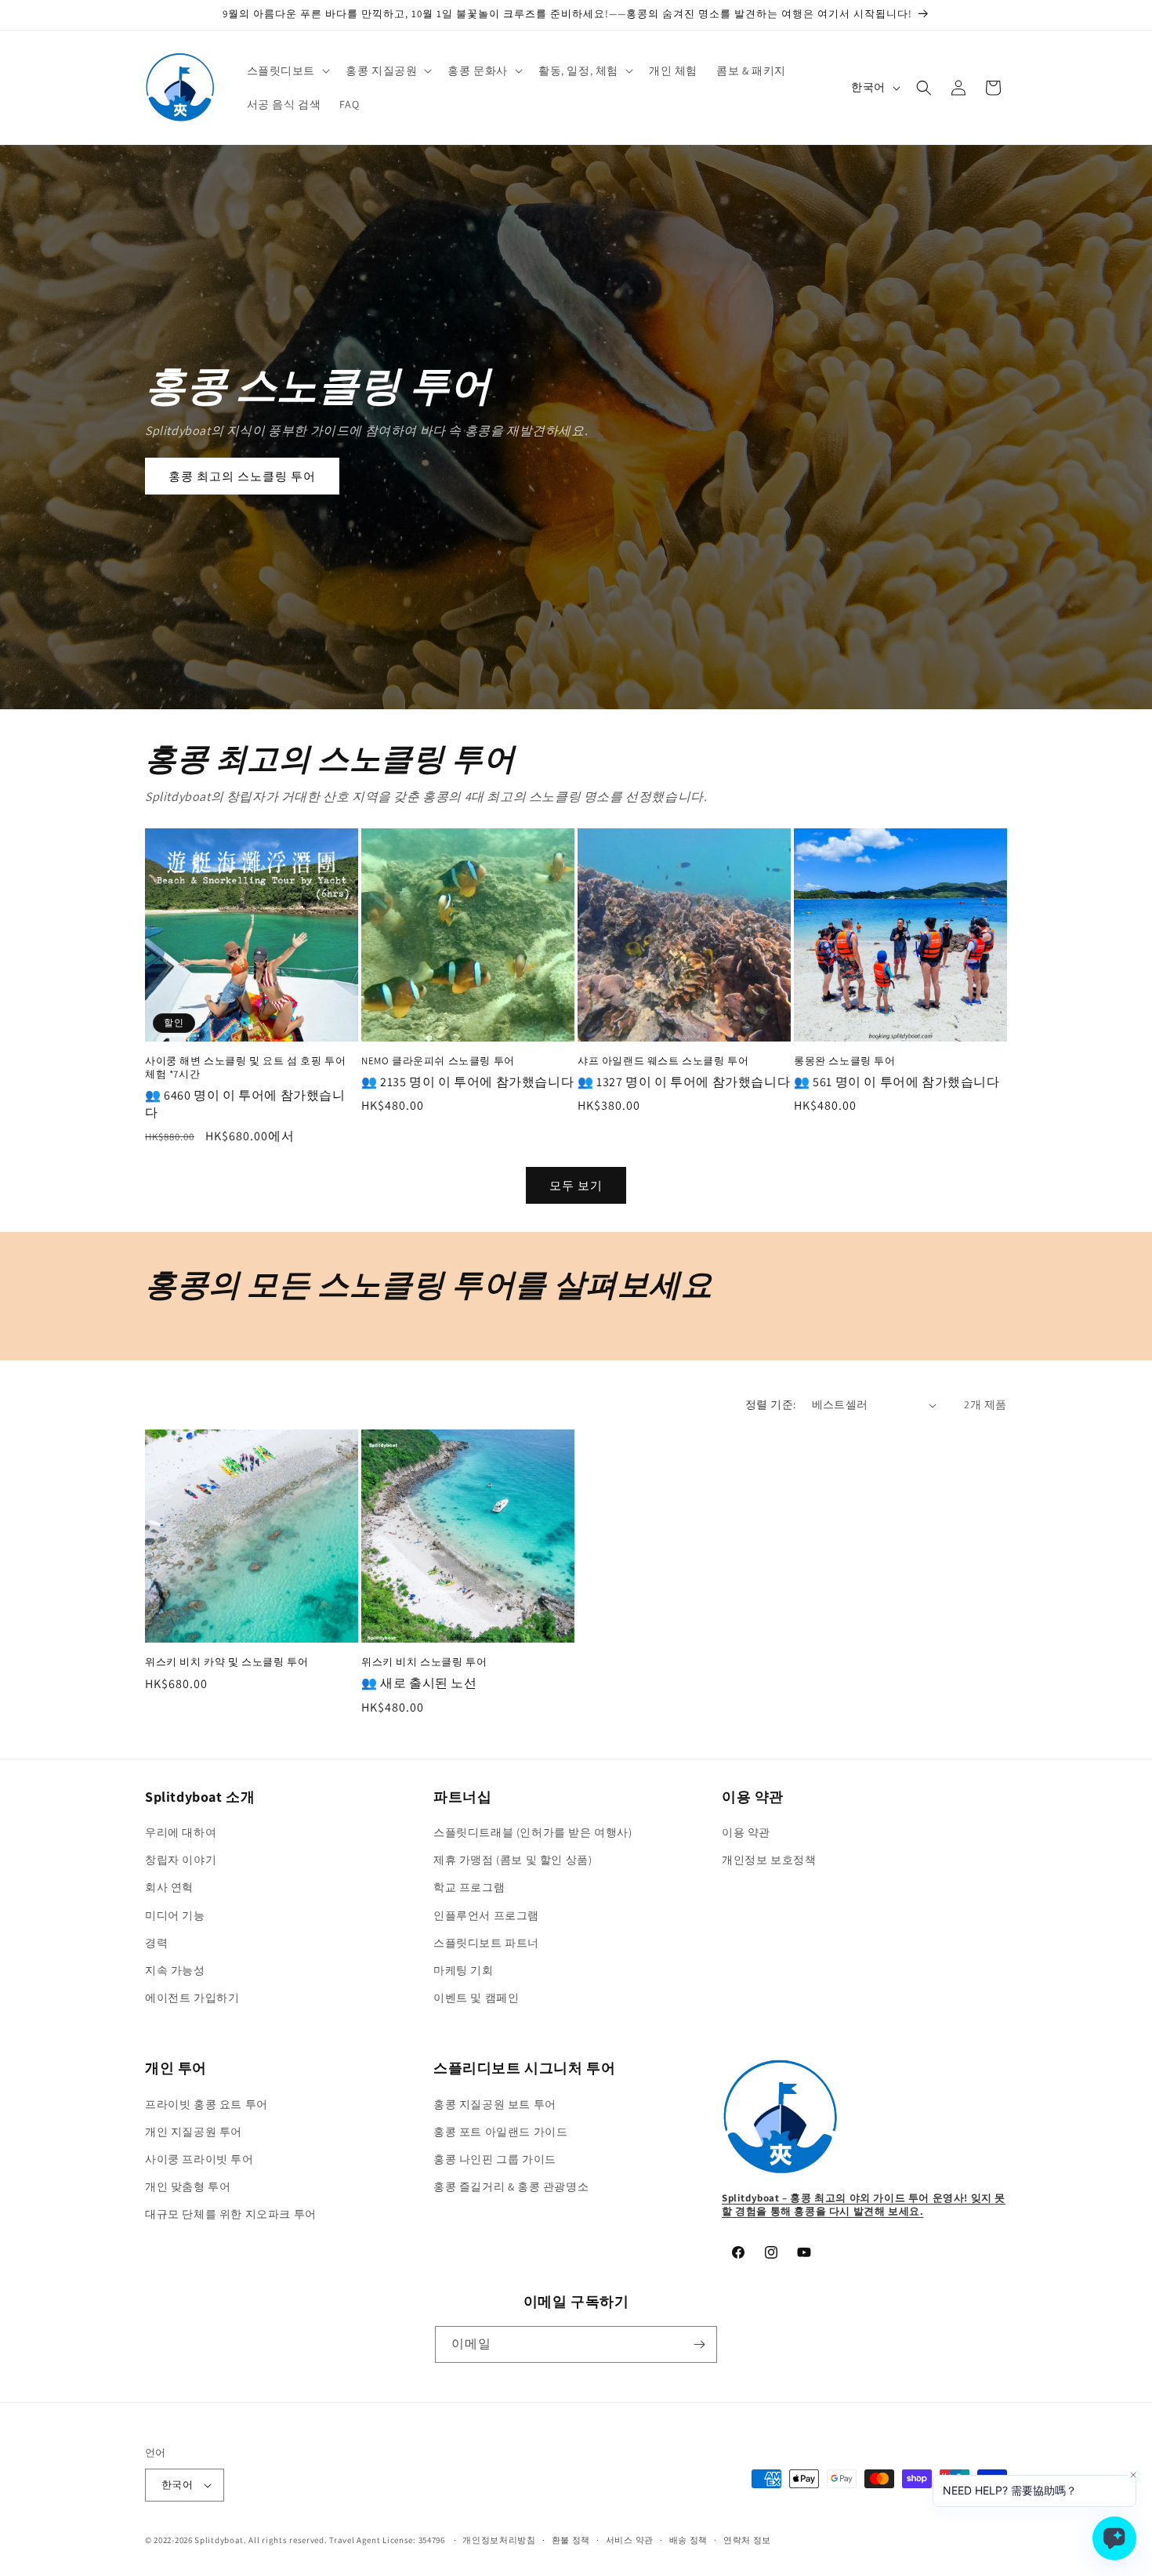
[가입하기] (699, 2344)
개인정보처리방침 (499, 2540)
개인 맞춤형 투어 (188, 2187)
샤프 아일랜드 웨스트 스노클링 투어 (663, 1061)
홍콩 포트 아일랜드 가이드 (500, 2132)
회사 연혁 (169, 1887)
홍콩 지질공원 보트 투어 (495, 2104)
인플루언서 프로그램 (486, 1915)
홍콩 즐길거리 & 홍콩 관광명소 (511, 2187)
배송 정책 (689, 2540)
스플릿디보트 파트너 (486, 1943)
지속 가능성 (175, 1970)
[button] (287, 71)
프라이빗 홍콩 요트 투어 (206, 2104)
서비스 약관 (630, 2540)
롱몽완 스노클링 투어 (845, 1061)
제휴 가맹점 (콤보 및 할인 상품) (513, 1860)
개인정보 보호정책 (769, 1860)
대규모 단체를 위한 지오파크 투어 (231, 2214)
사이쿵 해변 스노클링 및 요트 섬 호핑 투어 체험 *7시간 (245, 1068)
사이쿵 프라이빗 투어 (199, 2159)
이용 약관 (746, 1832)
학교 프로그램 (469, 1887)
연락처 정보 (747, 2540)
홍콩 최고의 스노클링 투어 (242, 476)
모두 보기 (576, 1185)
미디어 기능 (175, 1915)
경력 (156, 1943)
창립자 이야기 (181, 1860)
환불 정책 (571, 2540)
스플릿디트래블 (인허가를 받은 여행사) (533, 1832)
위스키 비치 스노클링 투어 (424, 1662)
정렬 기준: (770, 1404)
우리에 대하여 (181, 1832)
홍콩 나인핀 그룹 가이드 (495, 2159)
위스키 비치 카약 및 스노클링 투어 (226, 1662)
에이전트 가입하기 (192, 1998)
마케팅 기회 (464, 1970)
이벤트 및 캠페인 (476, 1998)
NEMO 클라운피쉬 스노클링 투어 (438, 1061)
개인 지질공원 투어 (194, 2132)
